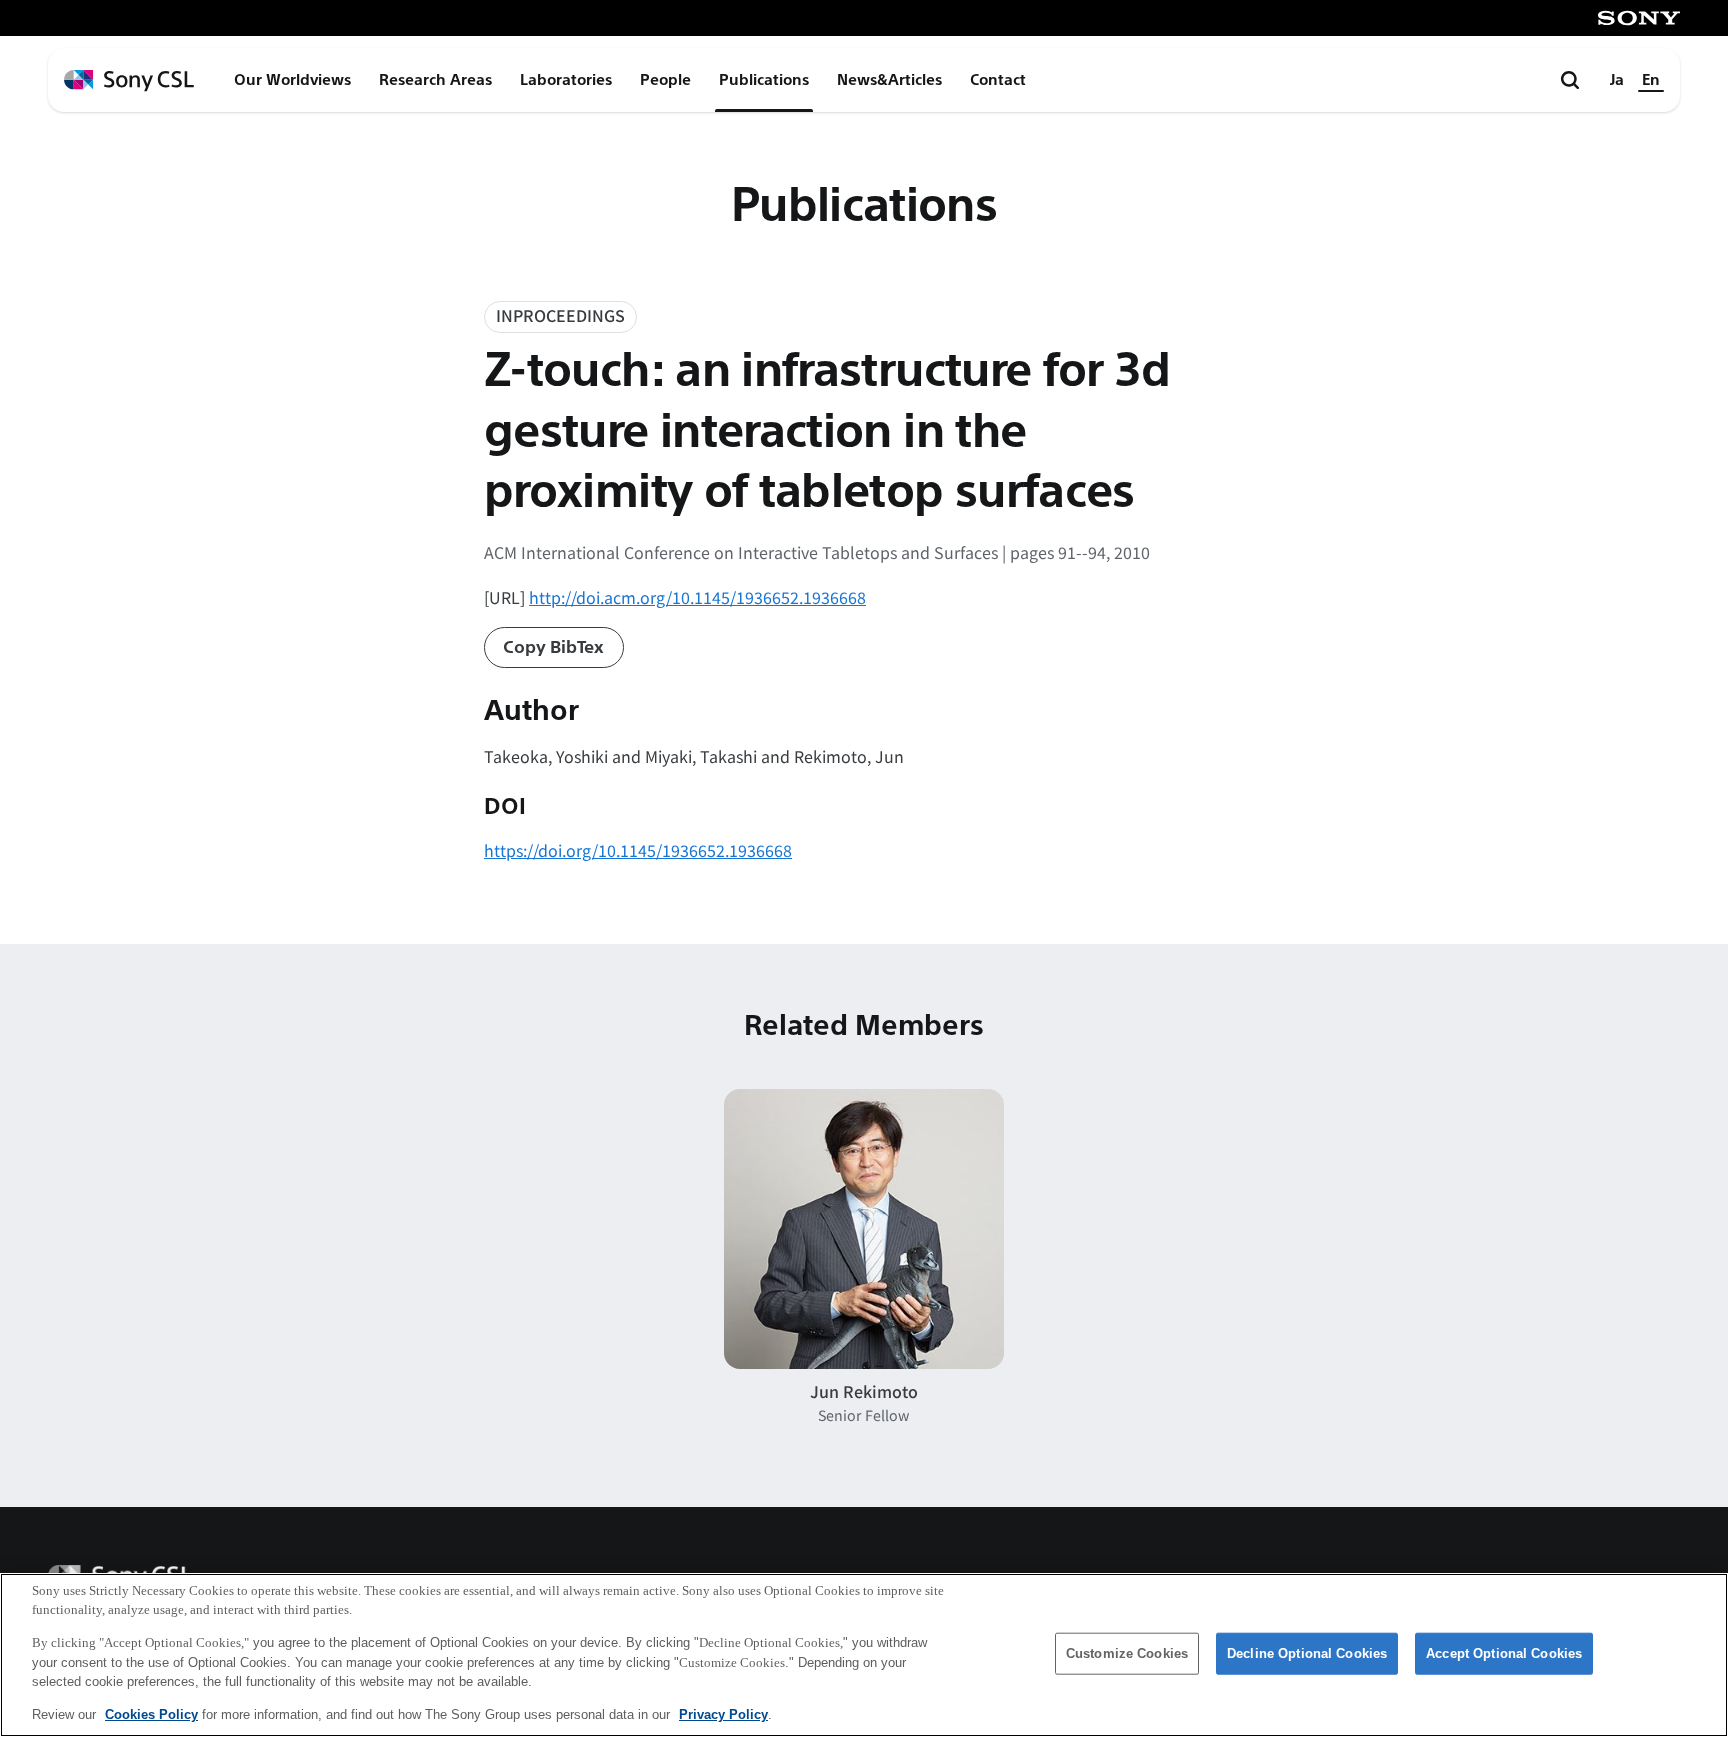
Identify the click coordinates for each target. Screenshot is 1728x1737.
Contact (998, 80)
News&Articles (889, 80)
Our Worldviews (292, 80)
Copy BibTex (553, 647)
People (665, 80)
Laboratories (566, 80)
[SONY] (1639, 18)
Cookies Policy (151, 1713)
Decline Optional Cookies (1307, 1653)
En (1651, 80)
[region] (864, 1655)
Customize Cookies (1127, 1653)
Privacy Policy (723, 1713)
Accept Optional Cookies (1504, 1653)
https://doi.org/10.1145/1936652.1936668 (638, 850)
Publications (764, 80)
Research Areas (435, 80)
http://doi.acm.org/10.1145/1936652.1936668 (697, 597)
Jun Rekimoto (864, 1391)
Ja (1617, 80)
